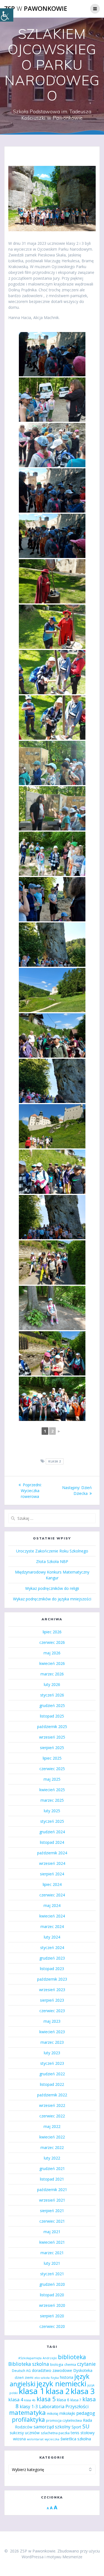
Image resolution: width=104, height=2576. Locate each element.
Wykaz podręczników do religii (52, 1588)
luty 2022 (52, 2158)
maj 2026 (52, 1653)
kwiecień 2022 (52, 2137)
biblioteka (72, 2357)
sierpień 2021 (52, 2211)
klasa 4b (30, 2400)
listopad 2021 (52, 2179)
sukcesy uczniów (25, 2433)
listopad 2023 (52, 1969)
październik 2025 (52, 1727)
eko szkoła (42, 2378)
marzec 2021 (52, 2253)
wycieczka (52, 2439)
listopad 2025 (52, 1716)
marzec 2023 (52, 2042)
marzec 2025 (52, 1800)
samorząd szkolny (52, 2427)
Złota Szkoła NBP (52, 1561)
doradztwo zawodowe (52, 2370)
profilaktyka (28, 2419)
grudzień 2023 (52, 1958)
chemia (70, 2365)
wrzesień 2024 (52, 1863)
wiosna (19, 2439)
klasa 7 (76, 2400)
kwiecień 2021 (52, 2242)
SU (86, 2426)
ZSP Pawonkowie (36, 9)
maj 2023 (52, 2021)
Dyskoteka (83, 2370)
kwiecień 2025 (52, 1790)
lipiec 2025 (52, 1758)
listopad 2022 (52, 2084)
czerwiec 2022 (52, 2116)
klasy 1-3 (29, 2407)
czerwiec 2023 (52, 2011)
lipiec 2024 (52, 1884)
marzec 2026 (52, 1674)
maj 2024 (52, 1905)
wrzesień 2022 (52, 2105)
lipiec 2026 (52, 1632)
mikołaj (53, 2414)
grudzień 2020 (52, 2284)
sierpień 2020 (52, 2316)
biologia (57, 2365)
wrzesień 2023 (52, 1990)
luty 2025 (52, 1811)
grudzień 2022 (52, 2074)
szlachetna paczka (55, 2433)
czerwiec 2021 (52, 2221)
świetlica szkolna (76, 2439)
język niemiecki (61, 2384)
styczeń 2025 (52, 1821)
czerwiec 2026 (52, 1642)
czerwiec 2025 (52, 1769)
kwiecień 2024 (52, 1916)
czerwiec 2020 (52, 2326)
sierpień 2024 (52, 1874)
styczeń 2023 (52, 2063)
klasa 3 (83, 2391)
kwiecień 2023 (52, 2032)
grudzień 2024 (52, 1832)
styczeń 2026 (52, 1695)
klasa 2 (55, 1461)
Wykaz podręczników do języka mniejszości (52, 1599)
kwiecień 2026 (52, 1663)
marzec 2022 (52, 2147)
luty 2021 (52, 2263)
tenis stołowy (83, 2433)
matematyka (27, 2412)
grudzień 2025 (52, 1705)
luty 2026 (52, 1684)
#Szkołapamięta (30, 2358)
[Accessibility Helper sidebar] (7, 15)
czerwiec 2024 (52, 1895)
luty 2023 (52, 2053)
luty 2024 (52, 1937)
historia (67, 2377)
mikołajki (67, 2413)
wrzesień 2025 (52, 1737)
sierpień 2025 (52, 1748)
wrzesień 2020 (52, 2305)
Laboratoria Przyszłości (64, 2406)
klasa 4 (16, 2399)
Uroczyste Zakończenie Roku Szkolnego (52, 1551)
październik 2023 (52, 1979)
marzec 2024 (52, 1926)
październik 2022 (52, 2095)
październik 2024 (52, 1853)
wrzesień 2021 (52, 2200)
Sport (76, 2427)
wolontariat (35, 2439)
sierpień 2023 (52, 2000)
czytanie (86, 2364)
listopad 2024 (52, 1842)
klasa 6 (63, 2400)
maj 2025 (52, 1779)
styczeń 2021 (52, 2274)
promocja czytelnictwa (64, 2421)
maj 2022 (52, 2126)
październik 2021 (52, 2190)
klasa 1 (32, 2391)
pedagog (86, 2413)
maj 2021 (52, 2232)
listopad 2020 (52, 2295)
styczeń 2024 (52, 1948)
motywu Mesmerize (64, 2557)
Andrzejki (50, 2358)
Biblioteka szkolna (29, 2364)
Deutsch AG (21, 2371)
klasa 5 (46, 2399)
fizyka (55, 2378)
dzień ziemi (24, 2378)
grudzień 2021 (52, 2168)
